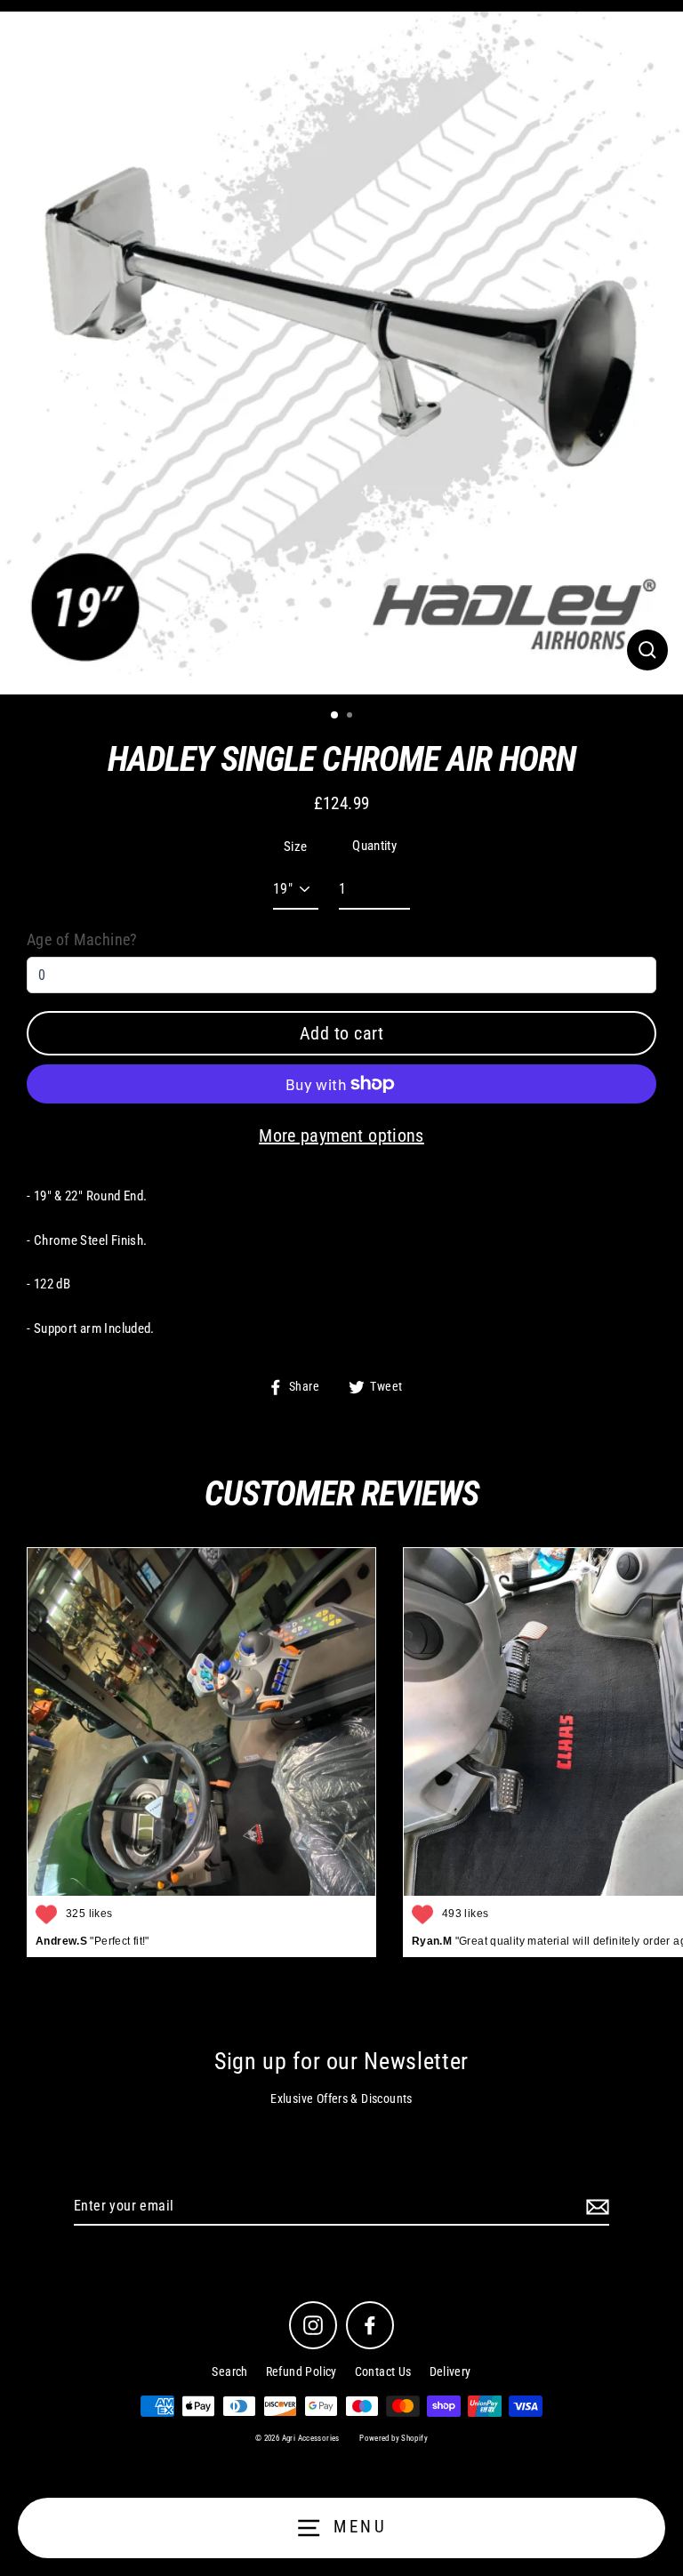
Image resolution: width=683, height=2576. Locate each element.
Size (296, 847)
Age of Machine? (82, 939)
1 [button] (335, 716)
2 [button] (351, 717)
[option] (341, 353)
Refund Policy (301, 2371)
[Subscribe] (595, 2207)
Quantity (374, 846)
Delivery (450, 2371)
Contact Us (383, 2371)
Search (229, 2371)
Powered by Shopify (394, 2438)
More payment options (341, 1136)
